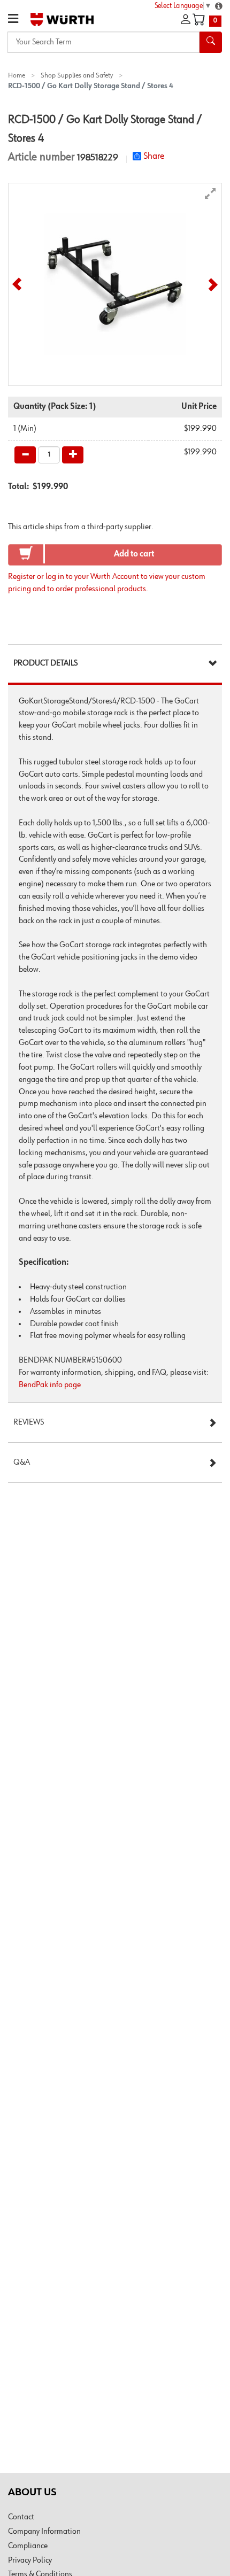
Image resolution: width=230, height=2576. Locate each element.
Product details (45, 663)
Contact (21, 2517)
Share (154, 156)
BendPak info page (50, 1385)
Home (17, 75)
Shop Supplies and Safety (77, 75)
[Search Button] (211, 42)
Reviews (29, 1422)
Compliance (28, 2546)
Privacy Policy (30, 2560)
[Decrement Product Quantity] (25, 455)
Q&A (22, 1463)
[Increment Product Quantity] (73, 455)
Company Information (44, 2532)
